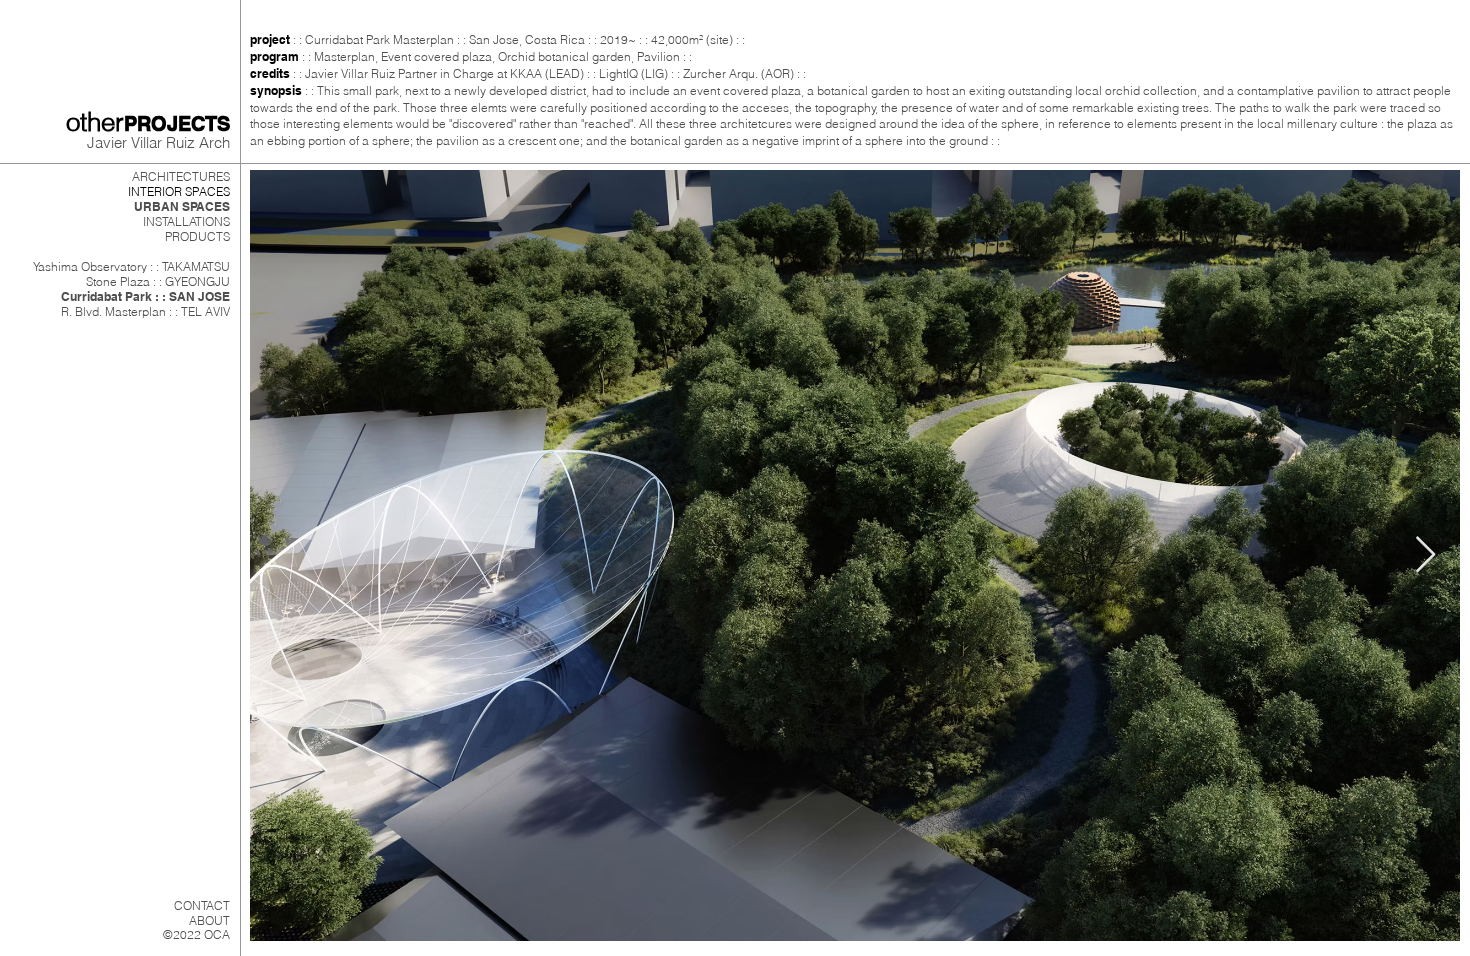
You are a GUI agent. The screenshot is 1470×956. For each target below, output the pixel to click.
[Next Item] (1425, 555)
